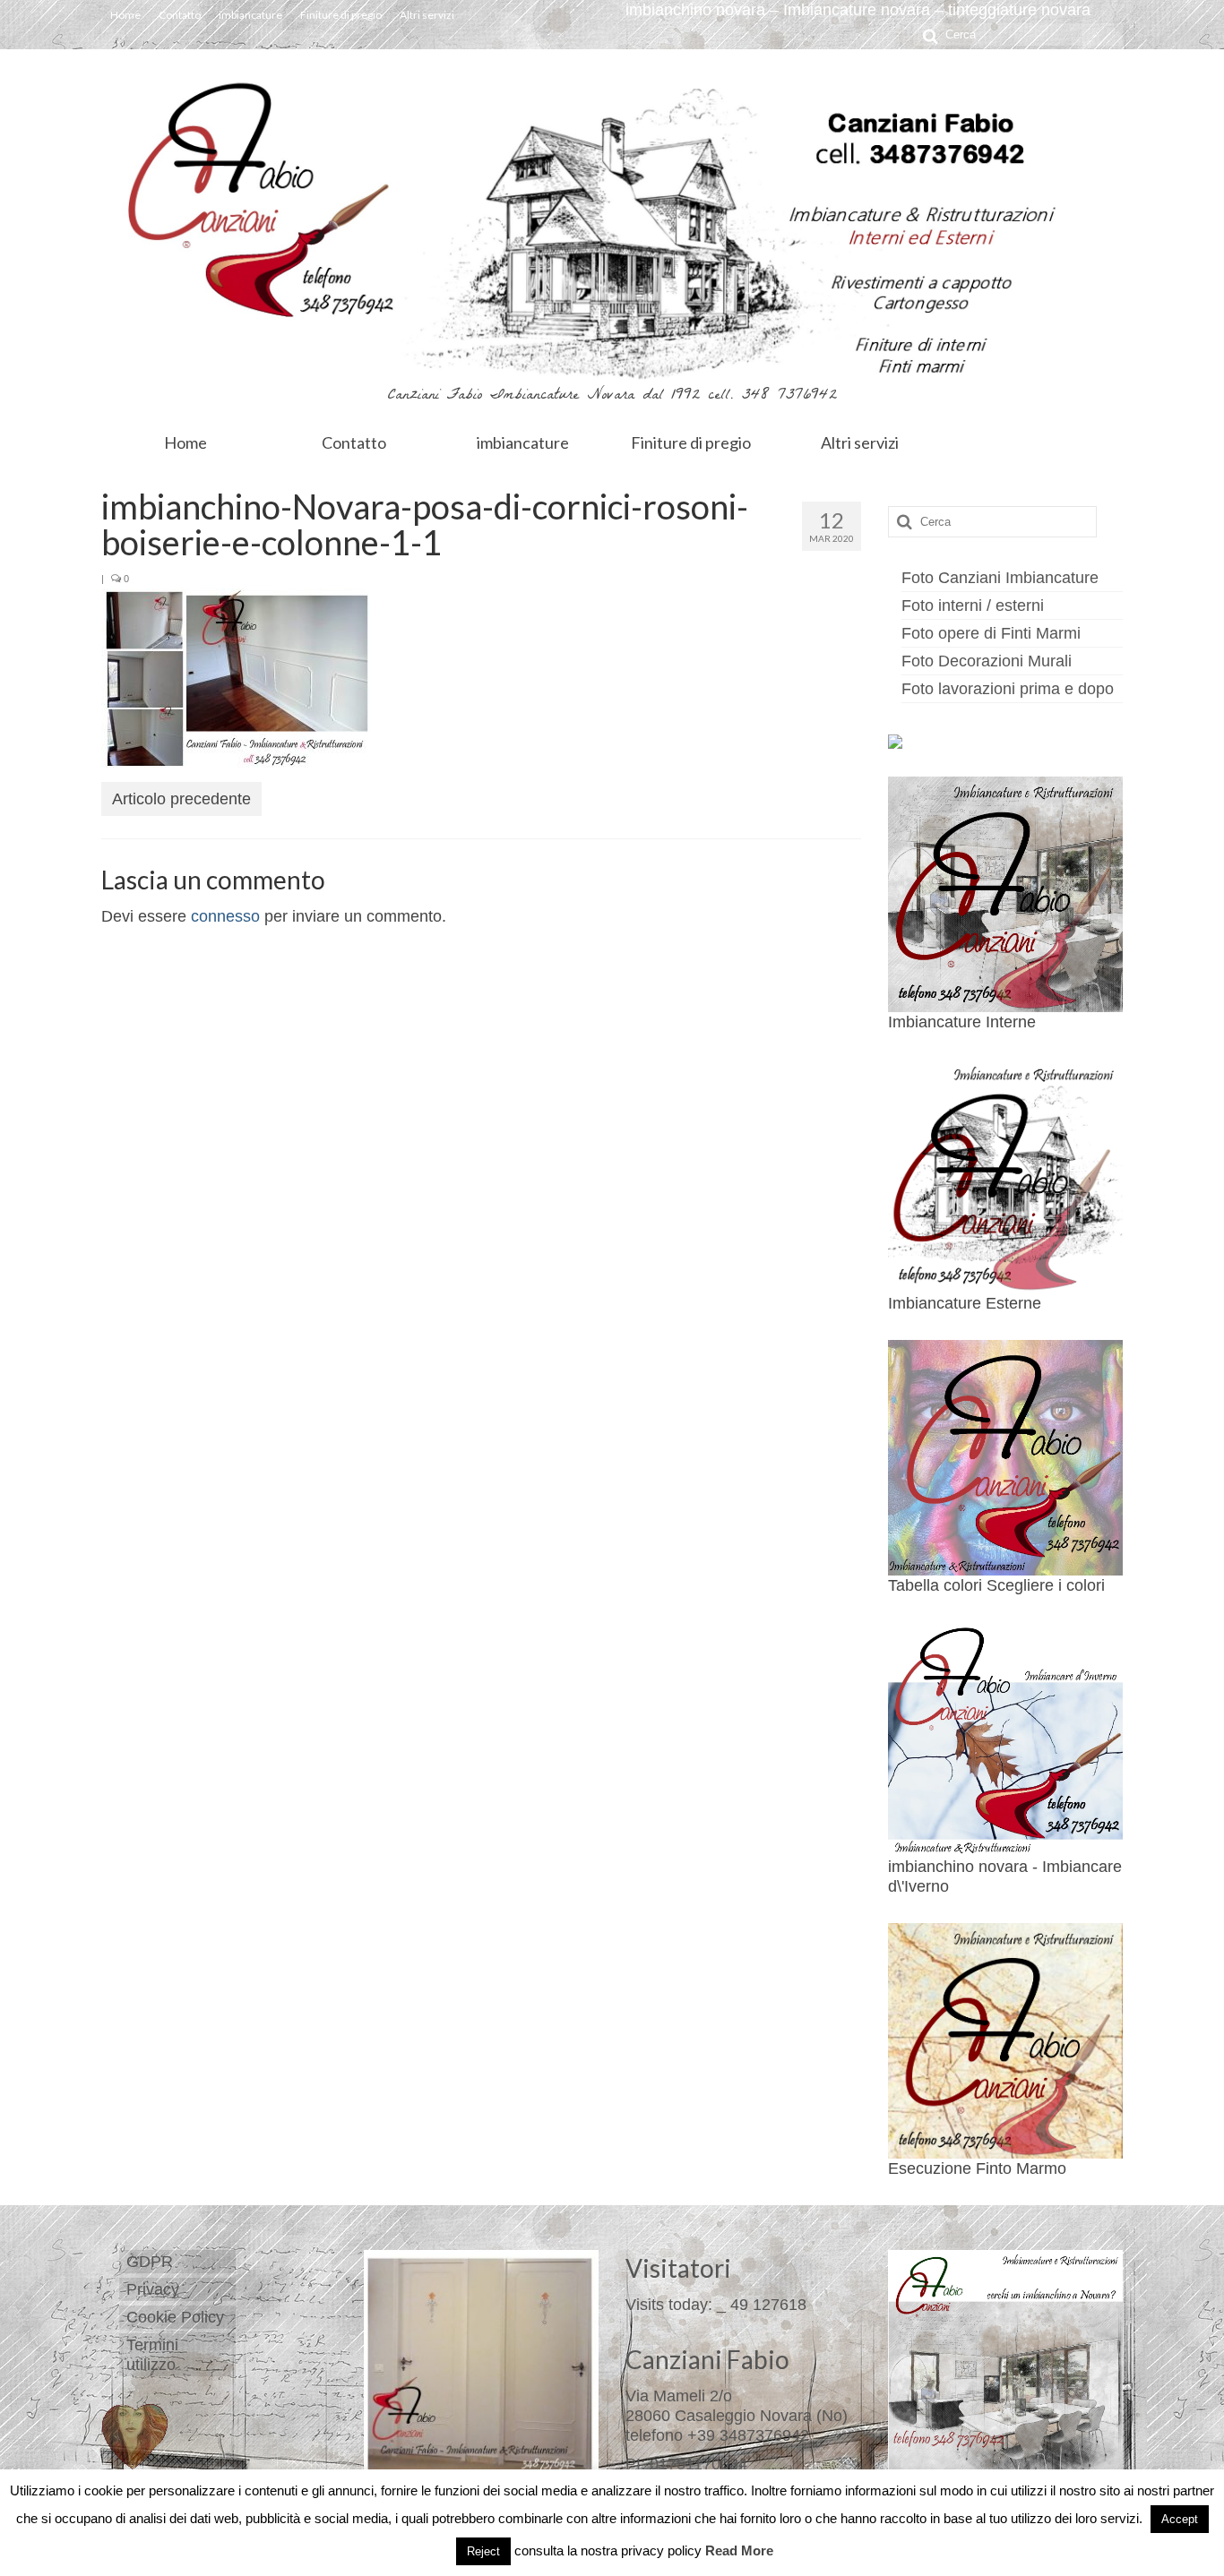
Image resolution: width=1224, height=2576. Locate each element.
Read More (739, 2550)
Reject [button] (483, 2551)
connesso (225, 916)
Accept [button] (1180, 2519)
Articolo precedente (181, 799)
